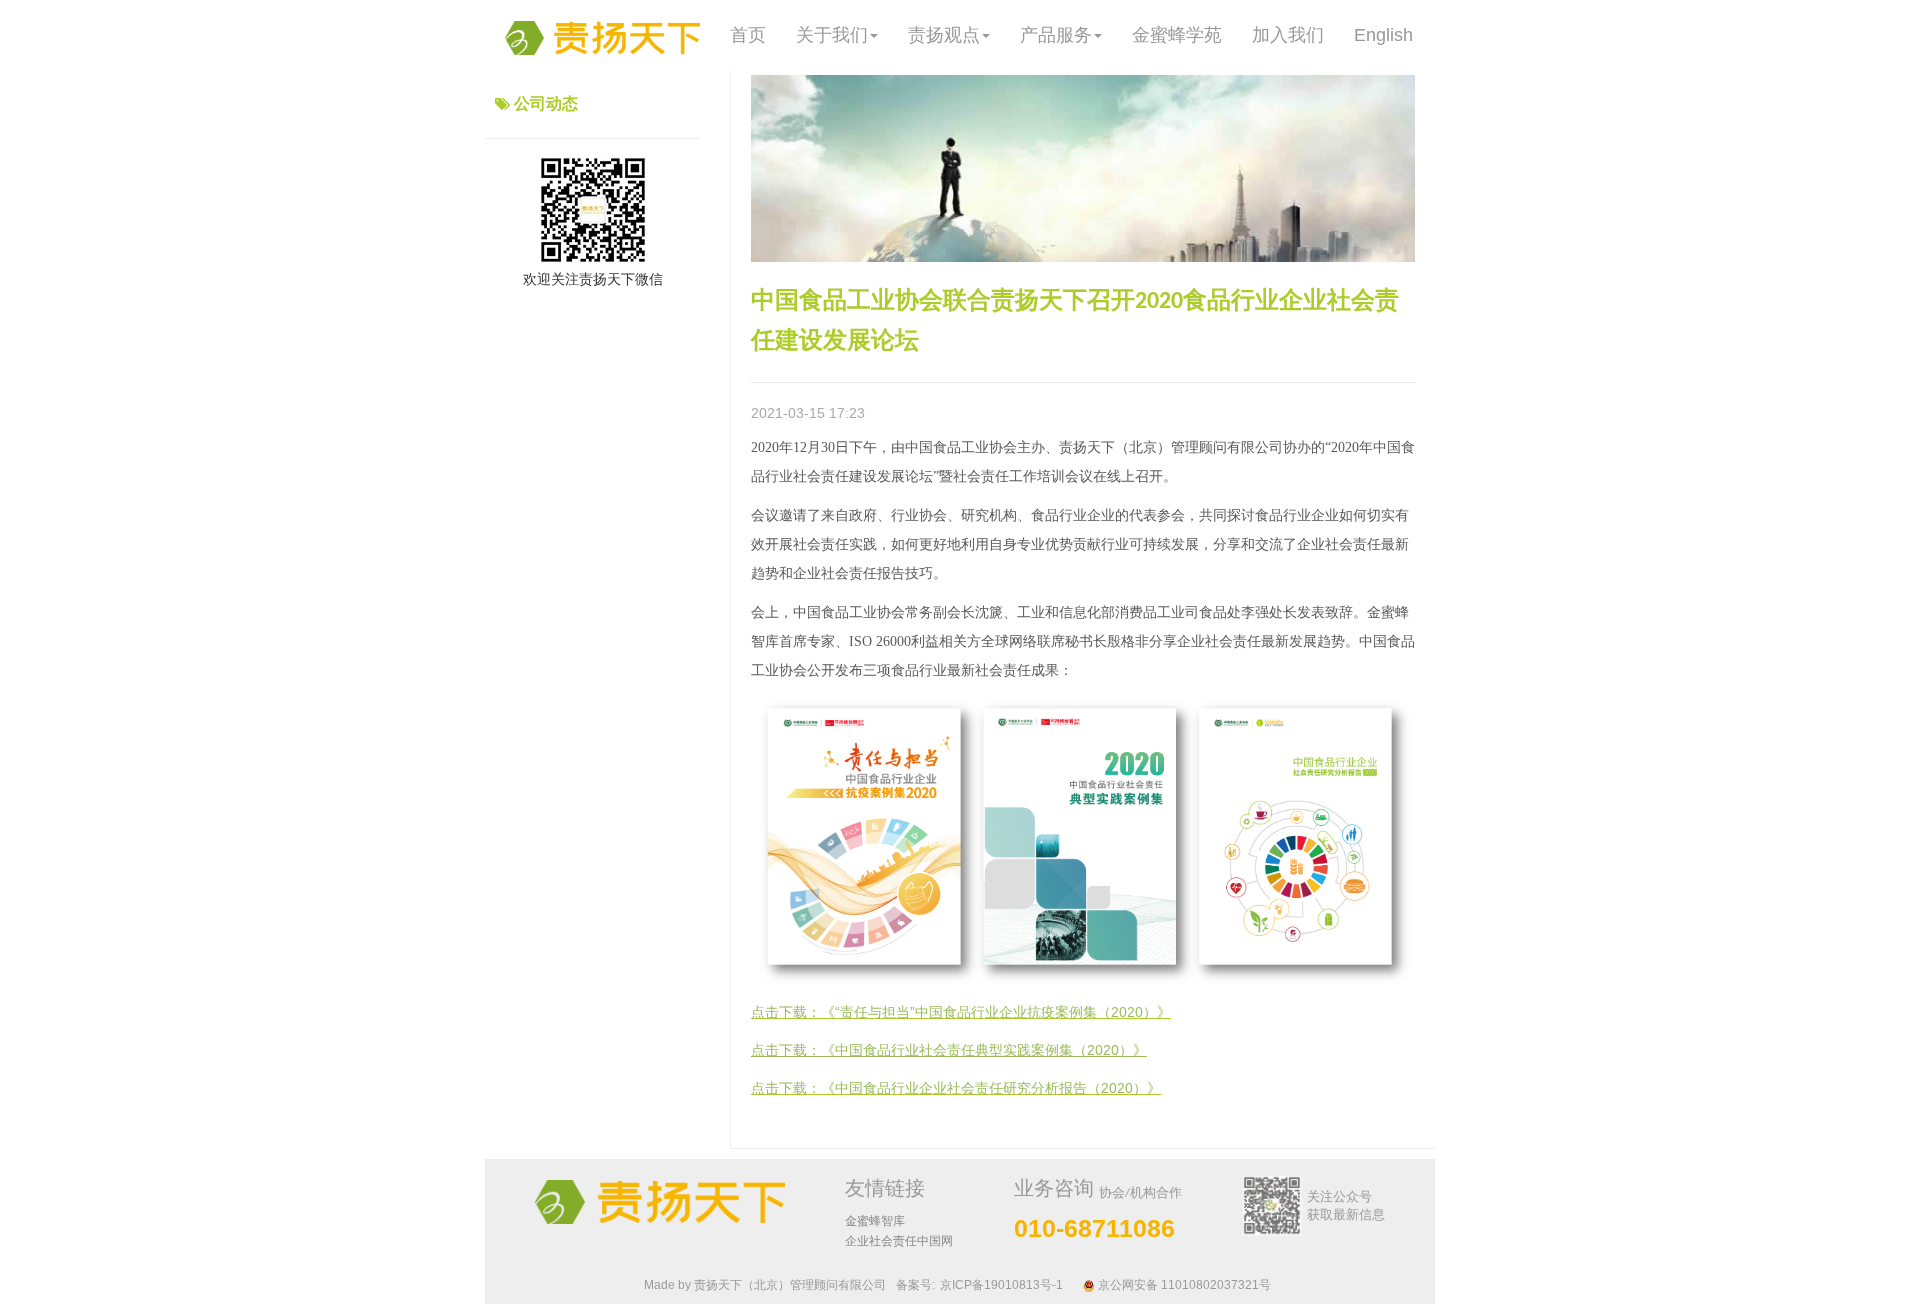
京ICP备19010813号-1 (1001, 1285)
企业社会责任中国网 (899, 1241)
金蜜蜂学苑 (1177, 35)
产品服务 (1056, 35)
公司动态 (546, 103)
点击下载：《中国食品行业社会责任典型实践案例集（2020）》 (949, 1050)
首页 (748, 35)
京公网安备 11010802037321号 (1183, 1285)
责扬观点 (944, 35)
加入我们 (1288, 35)
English (1383, 35)
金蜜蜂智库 (875, 1221)
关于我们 (832, 35)
